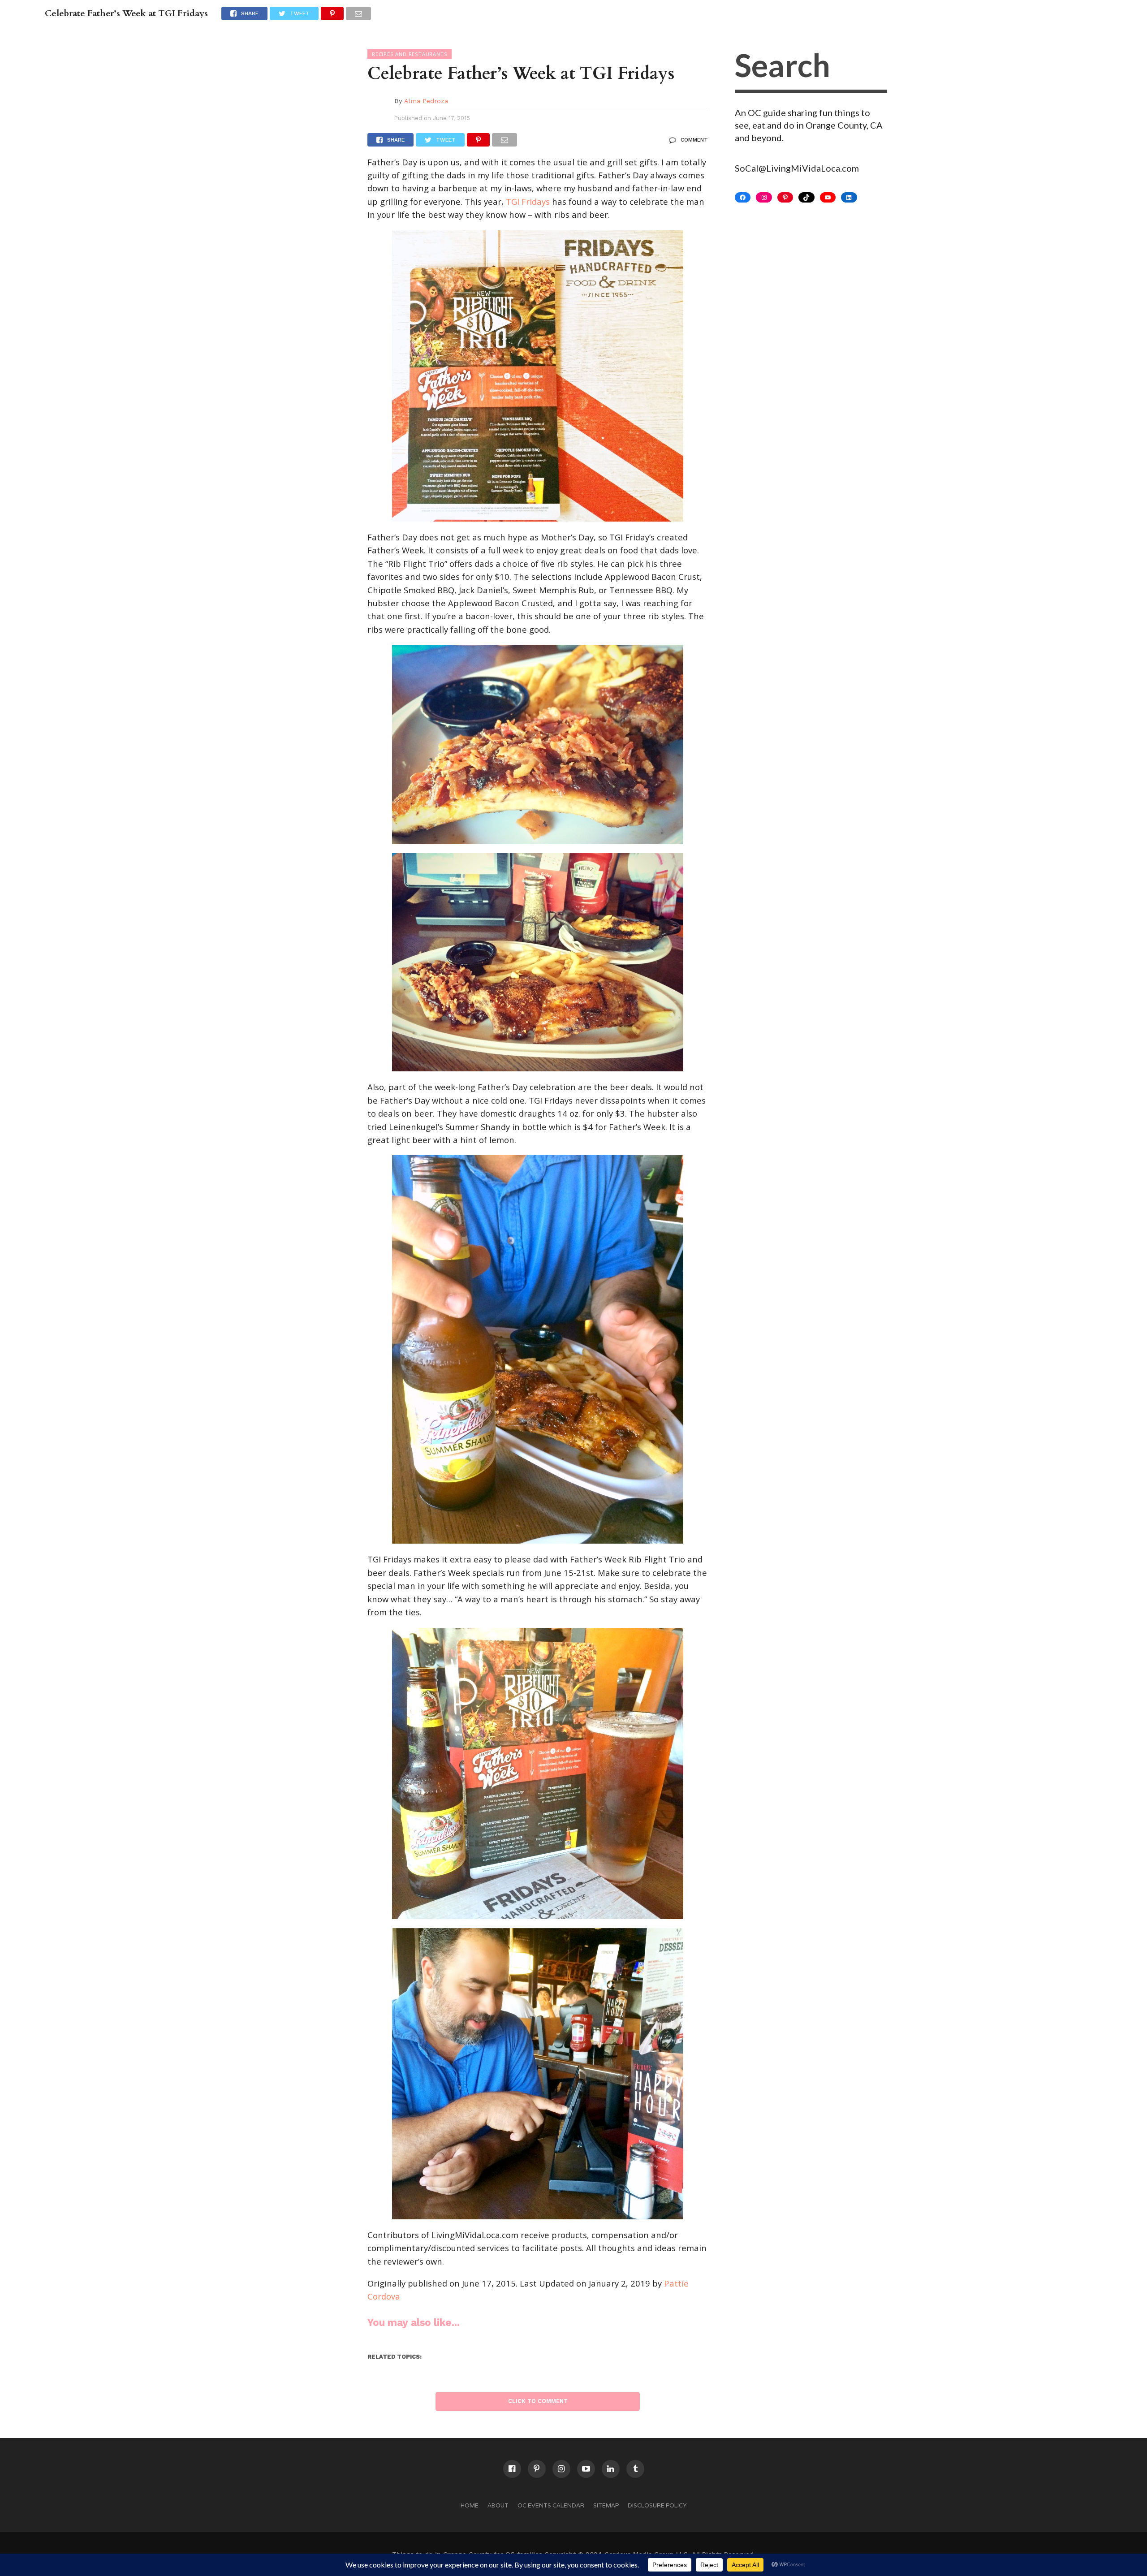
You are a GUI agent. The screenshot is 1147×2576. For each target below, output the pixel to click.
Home (470, 2505)
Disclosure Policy (657, 2505)
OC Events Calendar (551, 2505)
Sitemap (606, 2505)
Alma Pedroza (426, 101)
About (498, 2505)
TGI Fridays (528, 201)
